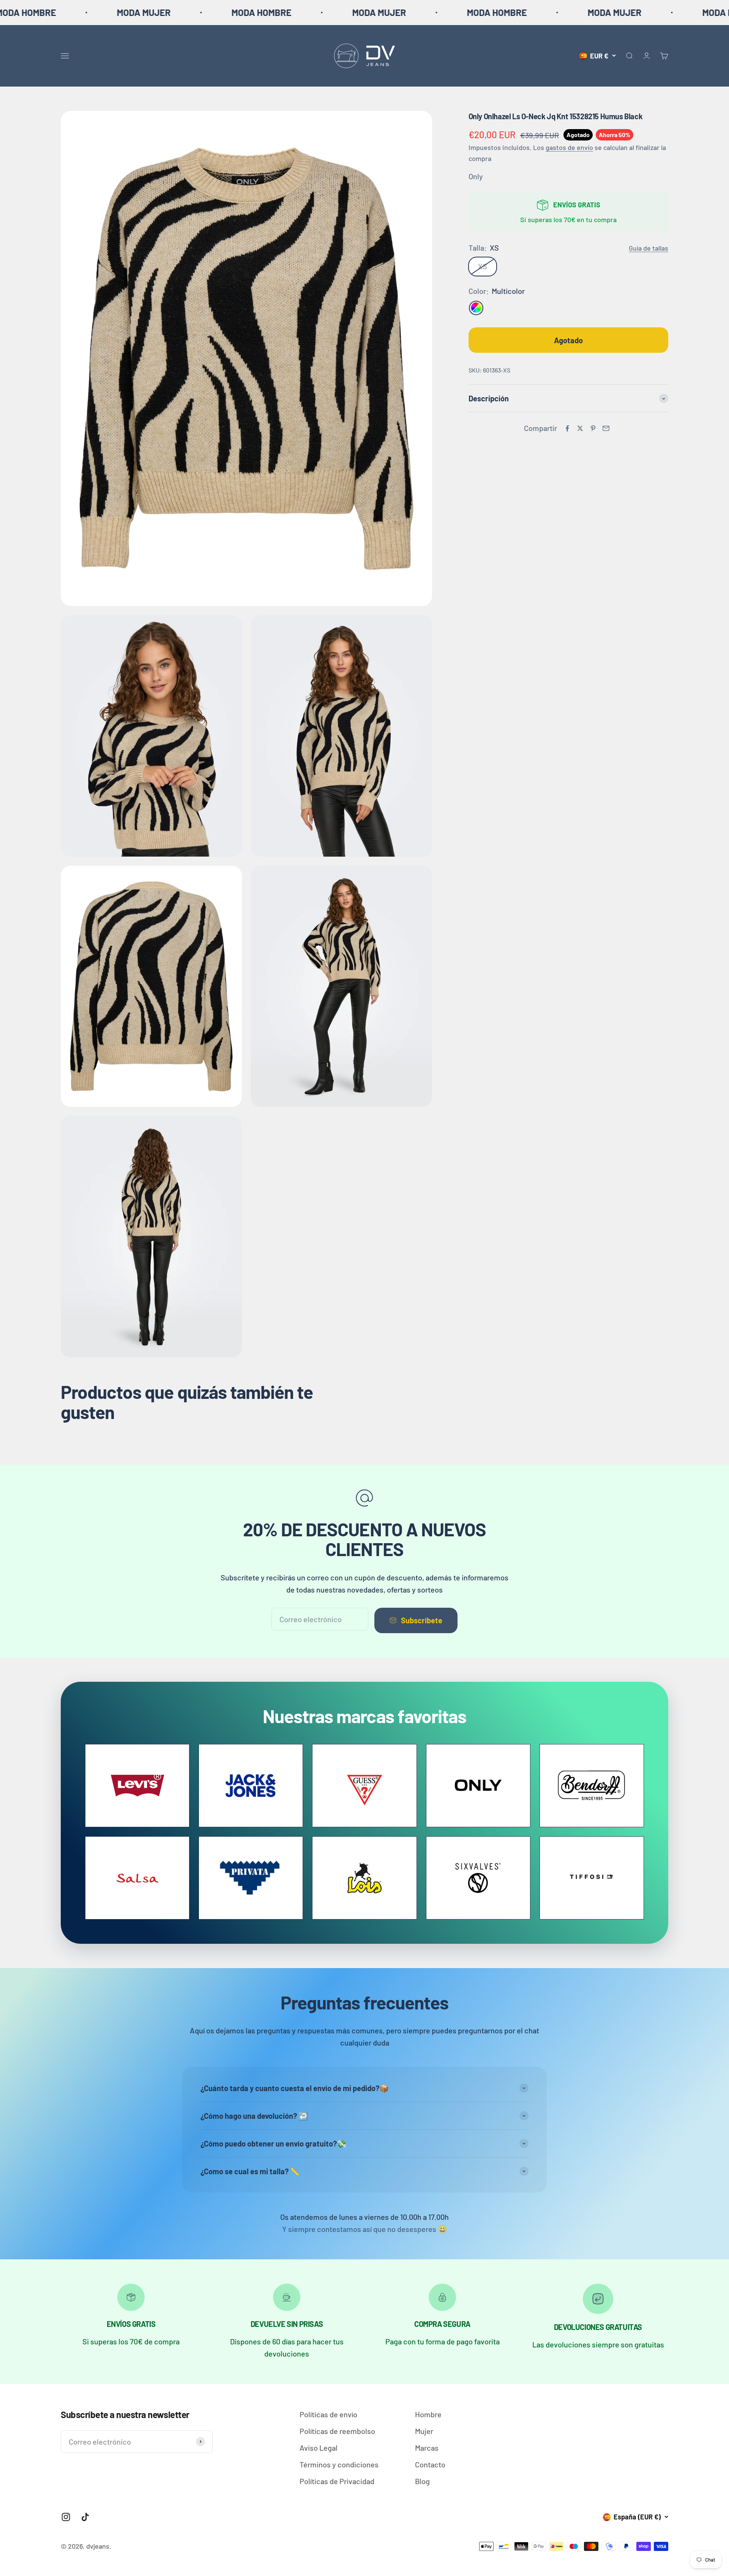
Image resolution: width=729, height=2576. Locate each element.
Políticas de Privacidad (337, 2481)
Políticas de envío (328, 2414)
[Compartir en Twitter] (580, 428)
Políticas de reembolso (337, 2431)
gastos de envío (569, 148)
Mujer (424, 2431)
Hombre (428, 2414)
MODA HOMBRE (96, 12)
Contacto (430, 2464)
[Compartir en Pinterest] (593, 428)
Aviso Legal (319, 2448)
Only (476, 176)
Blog (422, 2481)
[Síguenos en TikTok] (85, 2517)
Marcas (427, 2448)
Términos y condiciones (339, 2464)
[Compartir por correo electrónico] (606, 428)
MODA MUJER (214, 12)
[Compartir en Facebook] (567, 428)
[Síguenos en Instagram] (66, 2517)
